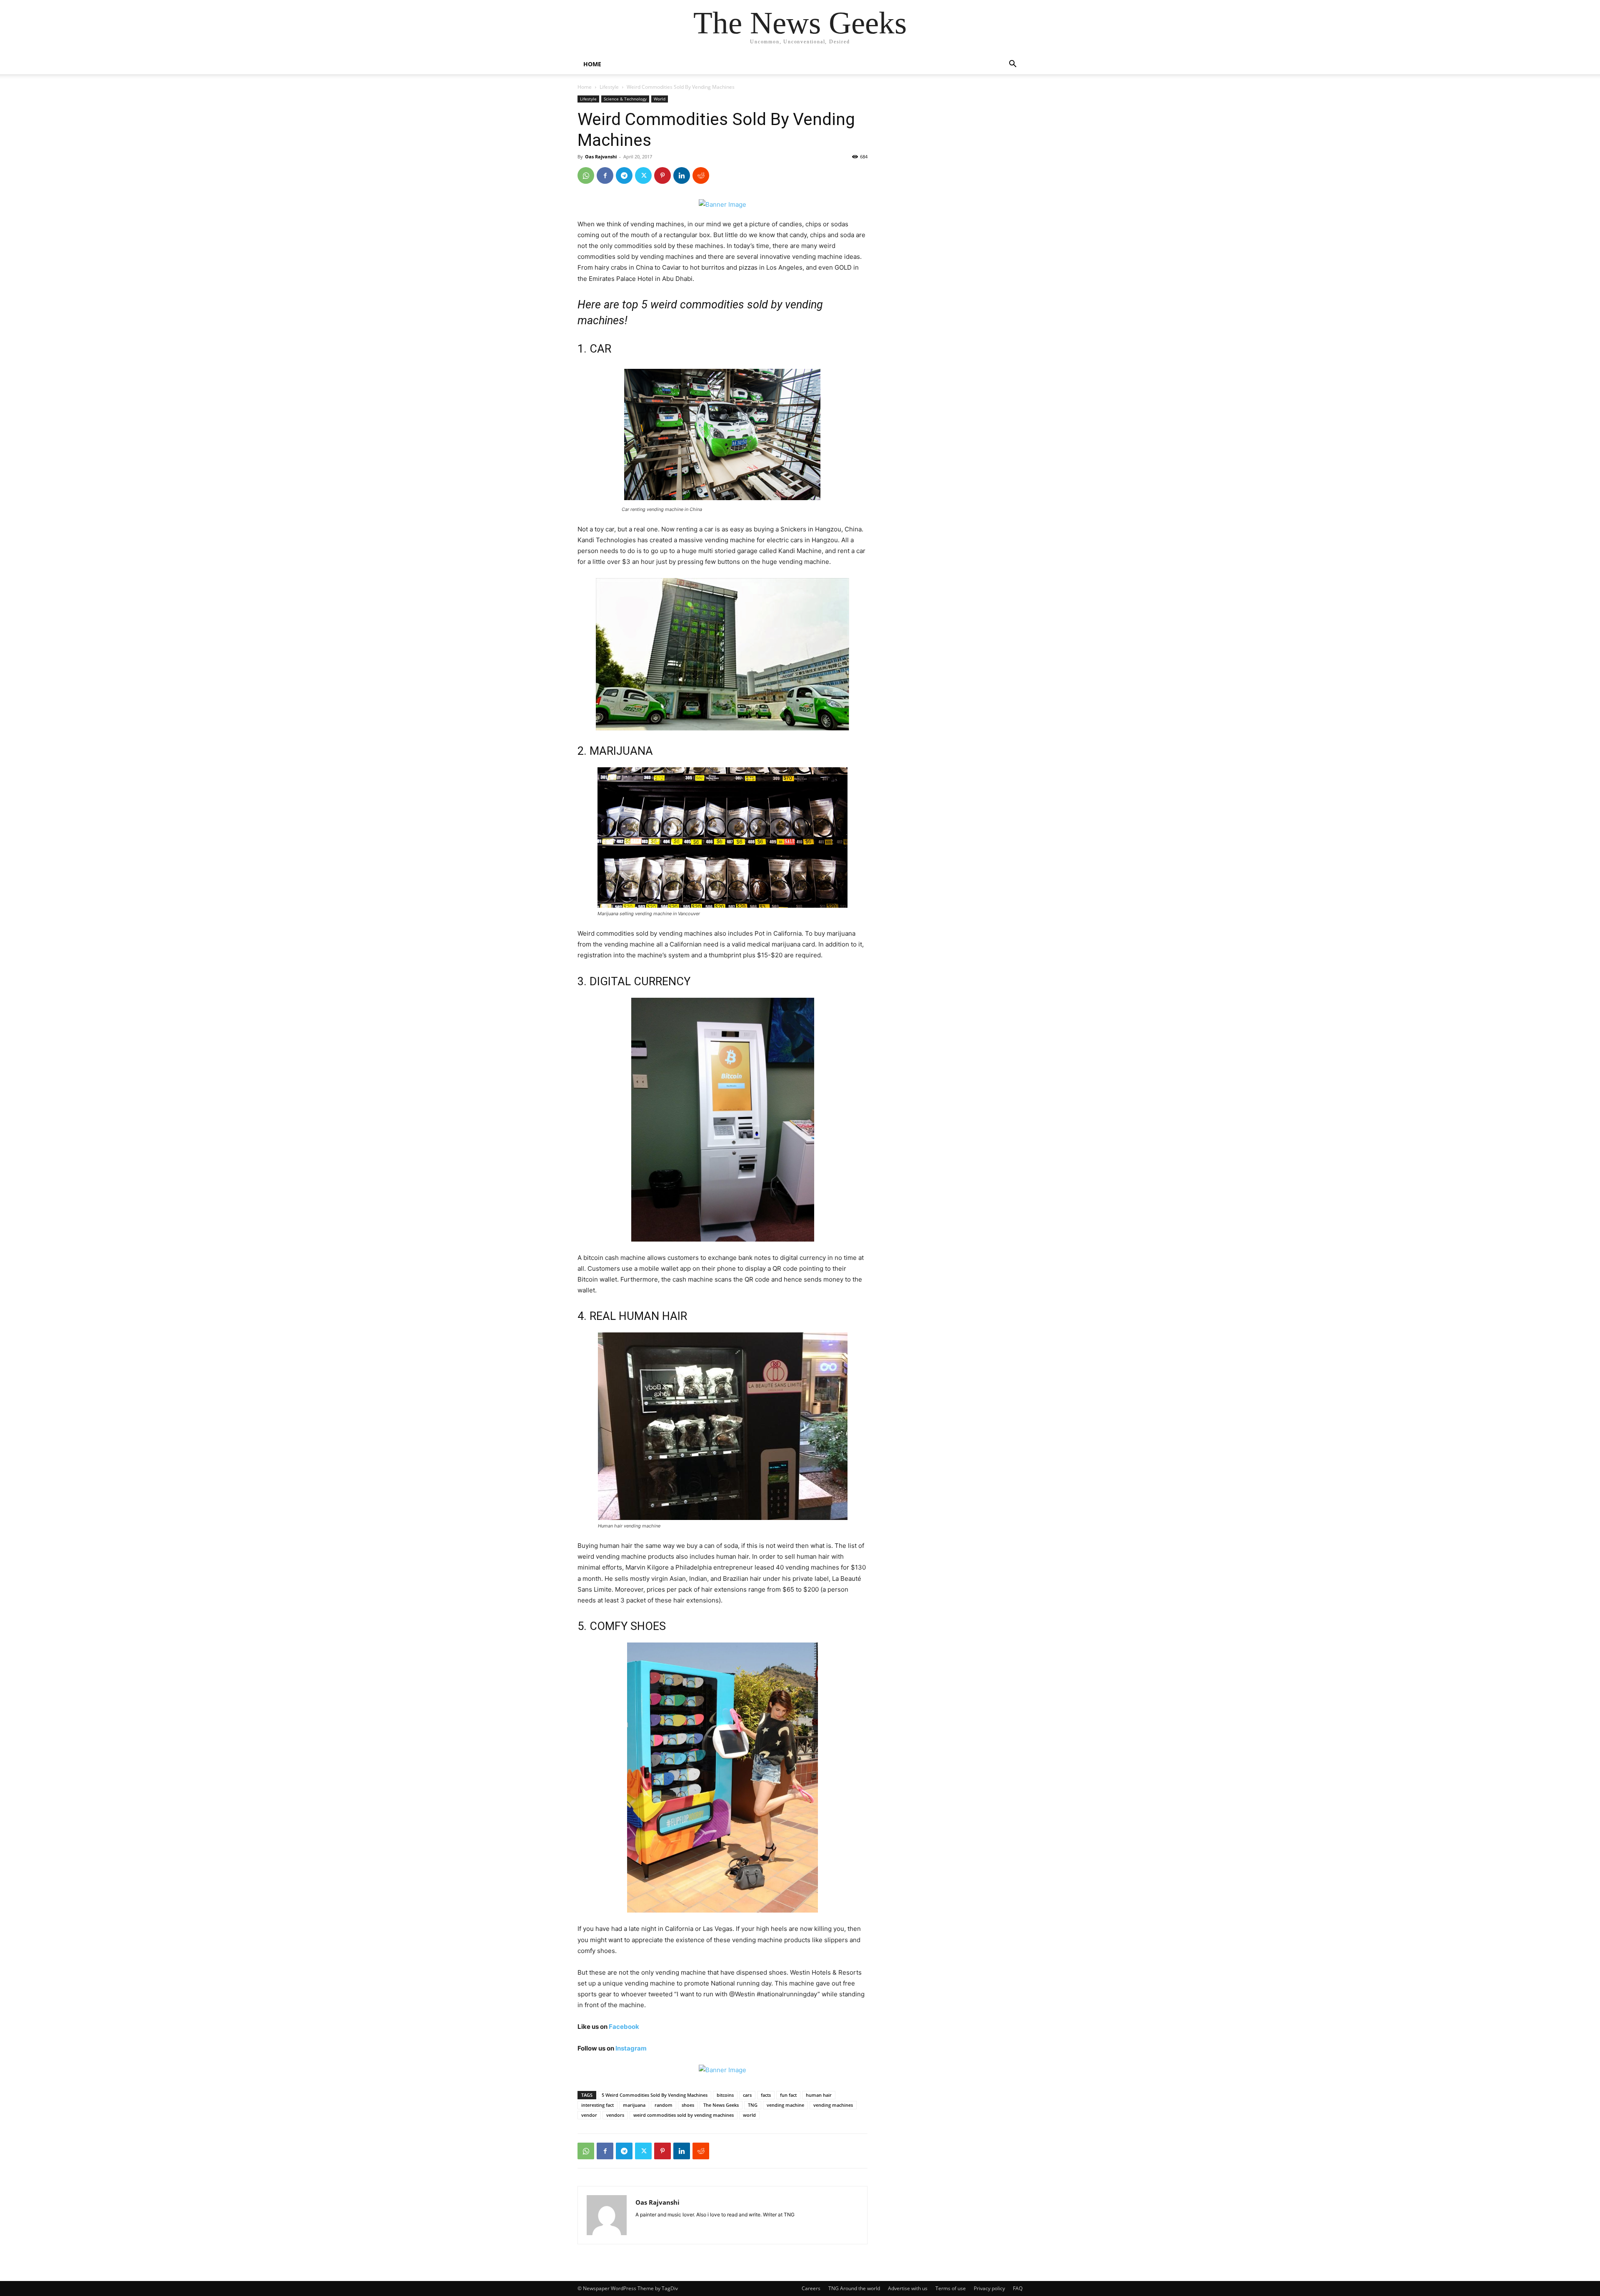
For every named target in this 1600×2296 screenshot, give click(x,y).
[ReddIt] (701, 175)
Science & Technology (625, 99)
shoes (688, 2105)
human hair (819, 2095)
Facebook (624, 2027)
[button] (1012, 65)
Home (585, 87)
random (664, 2105)
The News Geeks (721, 2105)
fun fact (788, 2095)
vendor (589, 2115)
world (749, 2115)
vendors (615, 2115)
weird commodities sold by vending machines (684, 2115)
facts (766, 2095)
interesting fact (597, 2105)
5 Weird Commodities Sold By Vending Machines (655, 2095)
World (660, 99)
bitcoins (725, 2095)
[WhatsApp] (586, 175)
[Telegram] (624, 175)
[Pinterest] (662, 175)
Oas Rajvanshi (601, 156)
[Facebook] (605, 175)
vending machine (785, 2105)
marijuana (634, 2105)
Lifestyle (609, 87)
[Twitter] (643, 175)
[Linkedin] (682, 175)
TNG (753, 2105)
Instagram (631, 2048)
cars (747, 2095)
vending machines (833, 2105)
